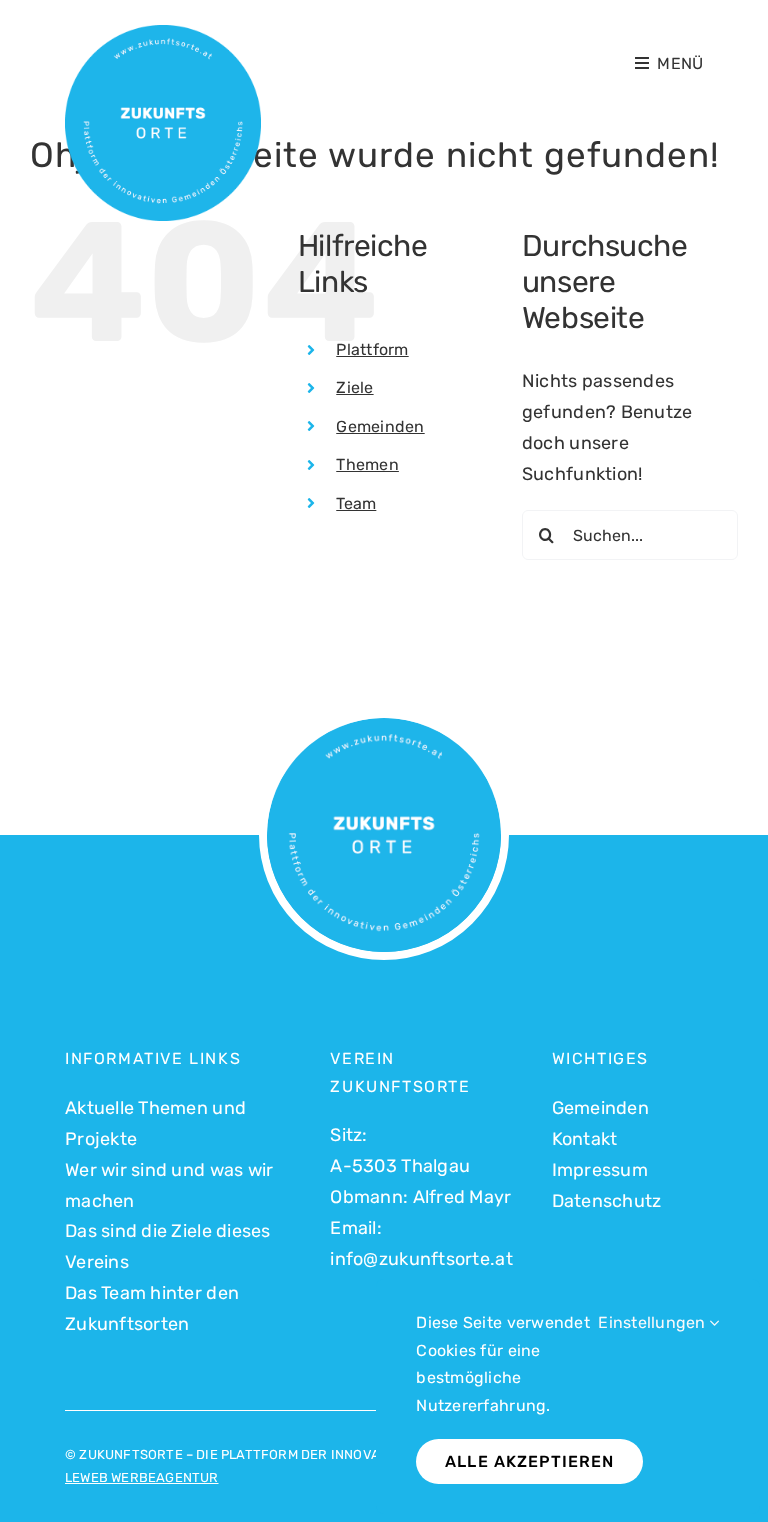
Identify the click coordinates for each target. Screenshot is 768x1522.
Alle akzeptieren (529, 1461)
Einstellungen (654, 1322)
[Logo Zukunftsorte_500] (163, 34)
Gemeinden (380, 426)
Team (356, 503)
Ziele (354, 387)
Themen (367, 464)
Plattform (372, 349)
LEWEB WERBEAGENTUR (142, 1477)
